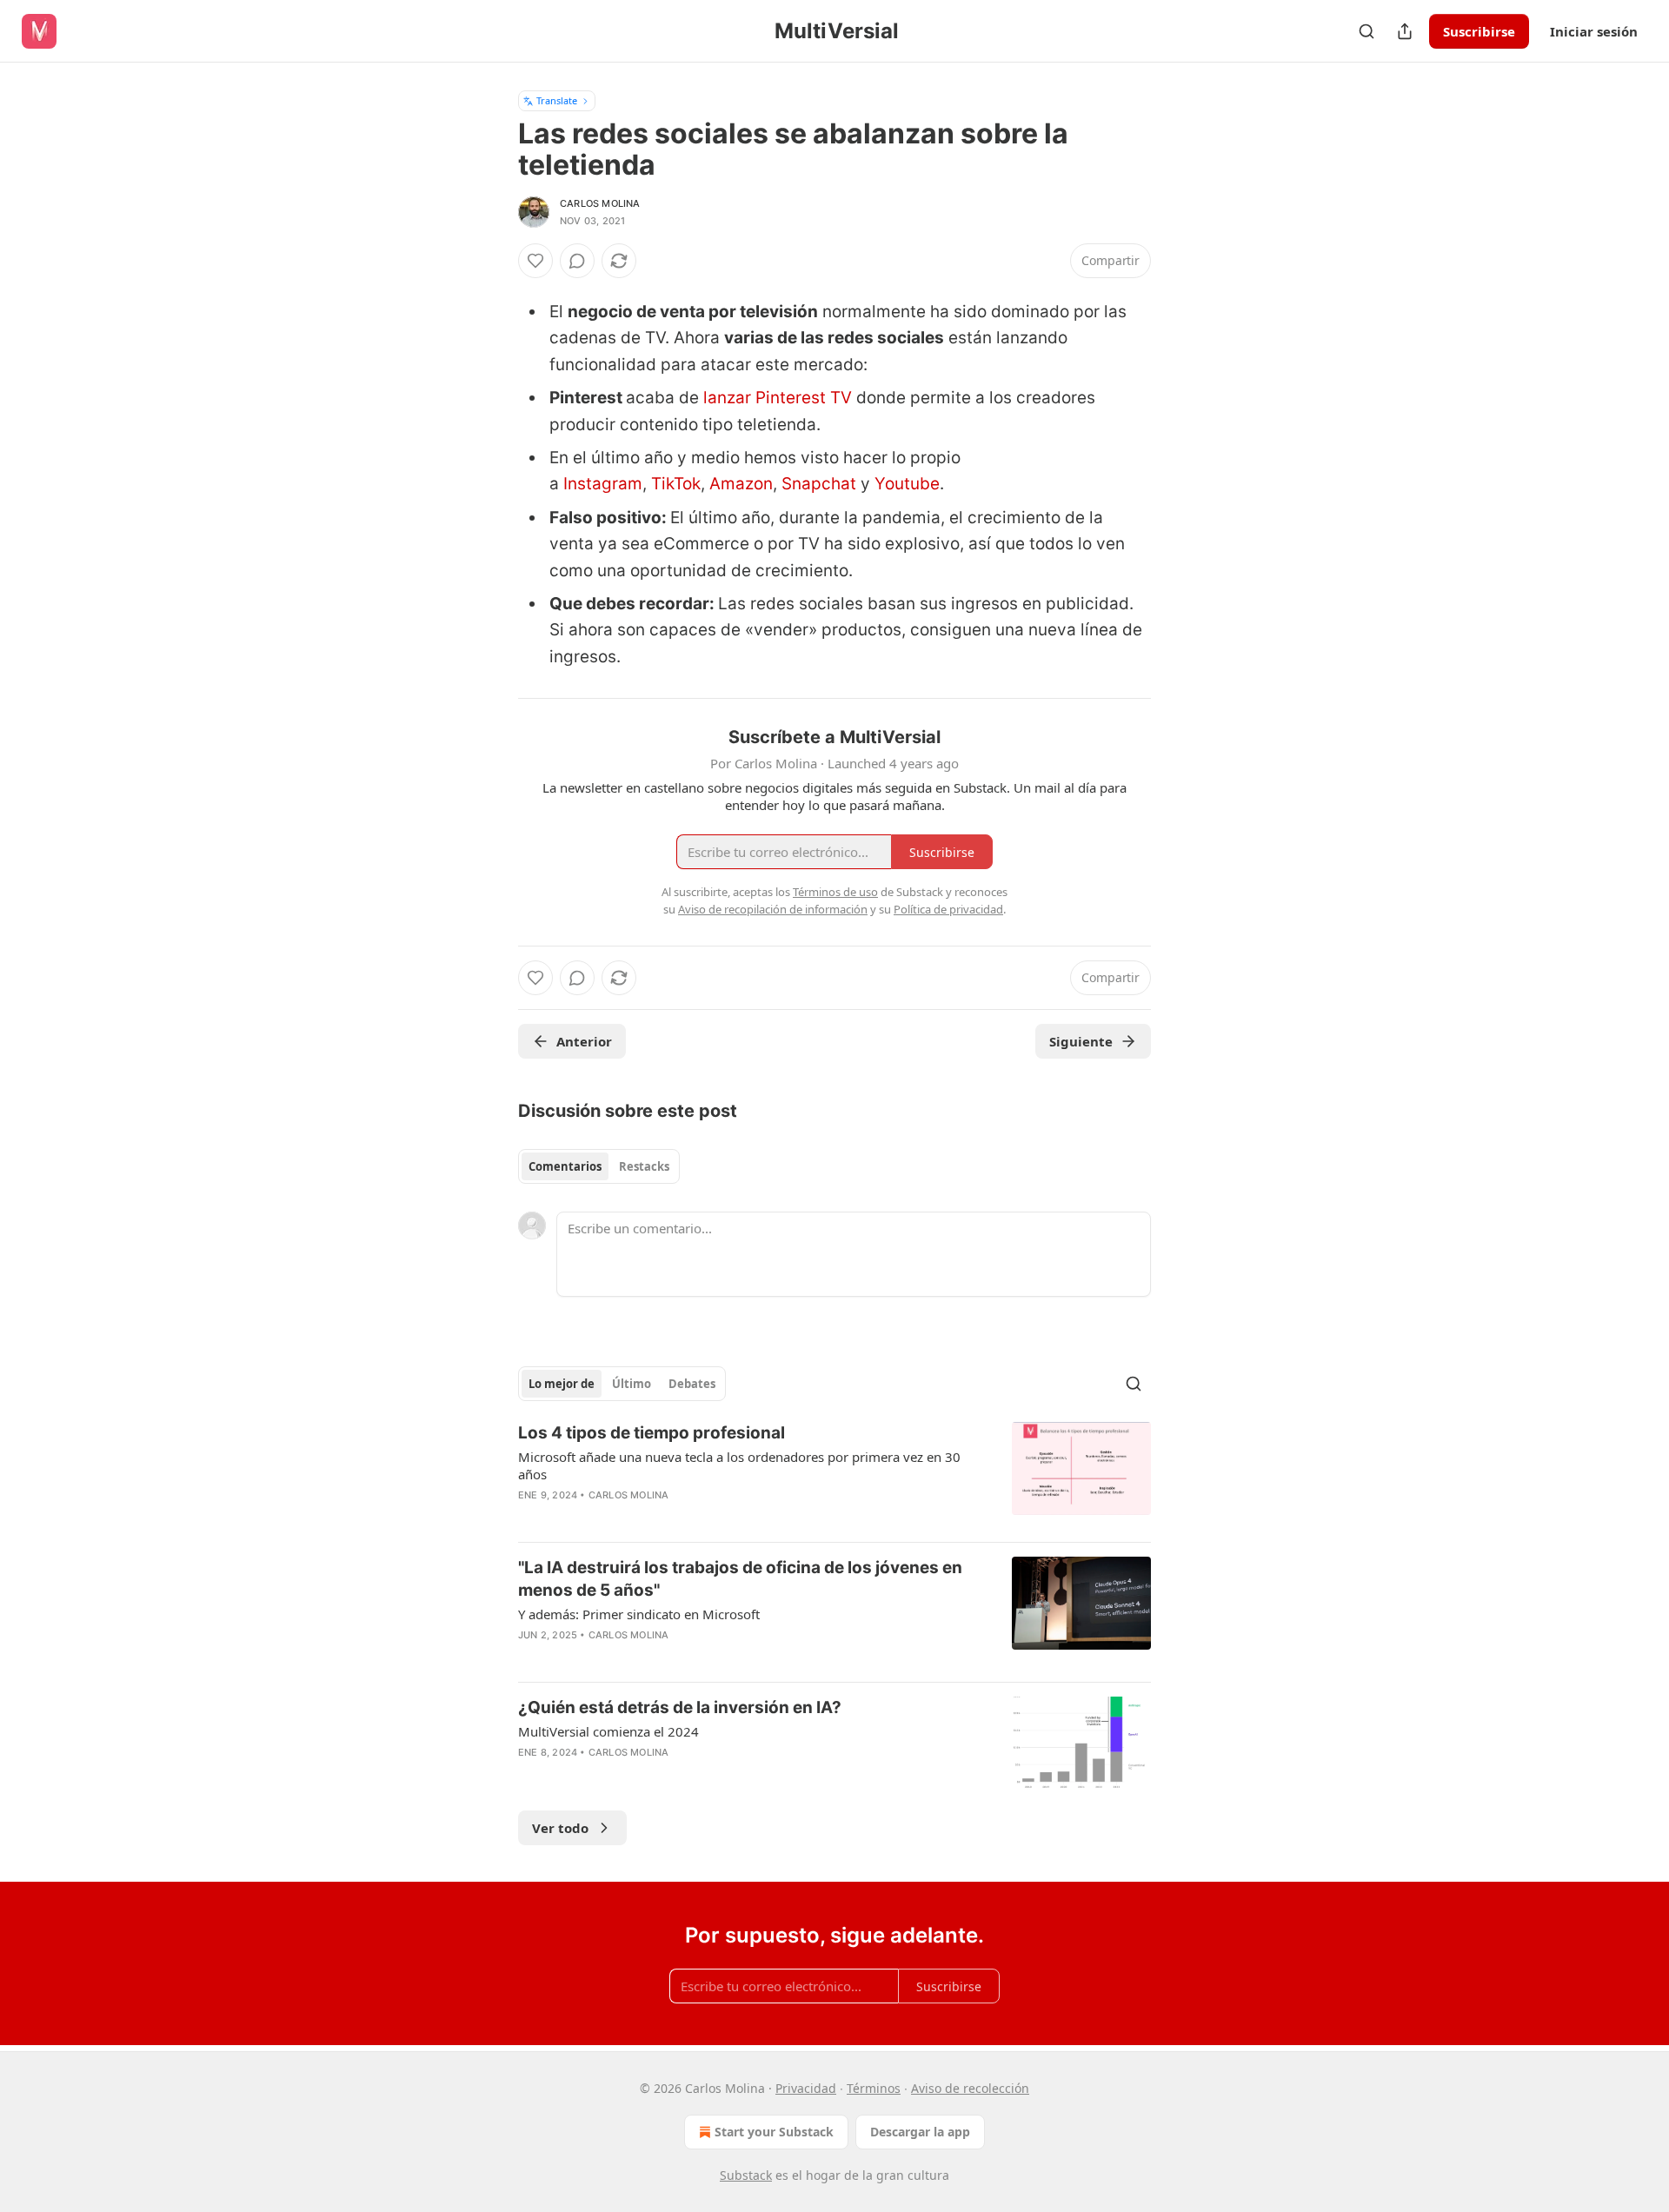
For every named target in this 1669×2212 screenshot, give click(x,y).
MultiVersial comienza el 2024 (608, 1731)
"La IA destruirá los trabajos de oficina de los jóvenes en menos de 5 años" (740, 1579)
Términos (874, 2088)
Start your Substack (774, 2132)
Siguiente (1081, 1041)
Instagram (603, 484)
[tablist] (599, 1166)
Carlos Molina (600, 203)
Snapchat (821, 484)
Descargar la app (920, 2132)
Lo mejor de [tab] (562, 1384)
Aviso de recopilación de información (773, 909)
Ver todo (560, 1828)
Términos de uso (835, 892)
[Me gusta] (535, 261)
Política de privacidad (948, 909)
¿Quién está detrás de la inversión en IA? (680, 1707)
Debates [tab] (692, 1384)
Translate (557, 100)
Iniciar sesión (1594, 31)
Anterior (584, 1041)
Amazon (741, 484)
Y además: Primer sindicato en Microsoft (639, 1614)
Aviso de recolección (970, 2088)
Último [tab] (632, 1384)
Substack (746, 2175)
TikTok (676, 484)
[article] (834, 1475)
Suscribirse (1479, 31)
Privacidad (806, 2088)
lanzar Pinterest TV (778, 398)
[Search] (1366, 31)
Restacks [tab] (644, 1166)
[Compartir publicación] (1405, 31)
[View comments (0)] (577, 261)
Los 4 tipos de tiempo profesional (652, 1433)
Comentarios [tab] (565, 1166)
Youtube (907, 484)
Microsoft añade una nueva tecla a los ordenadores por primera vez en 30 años (739, 1465)
